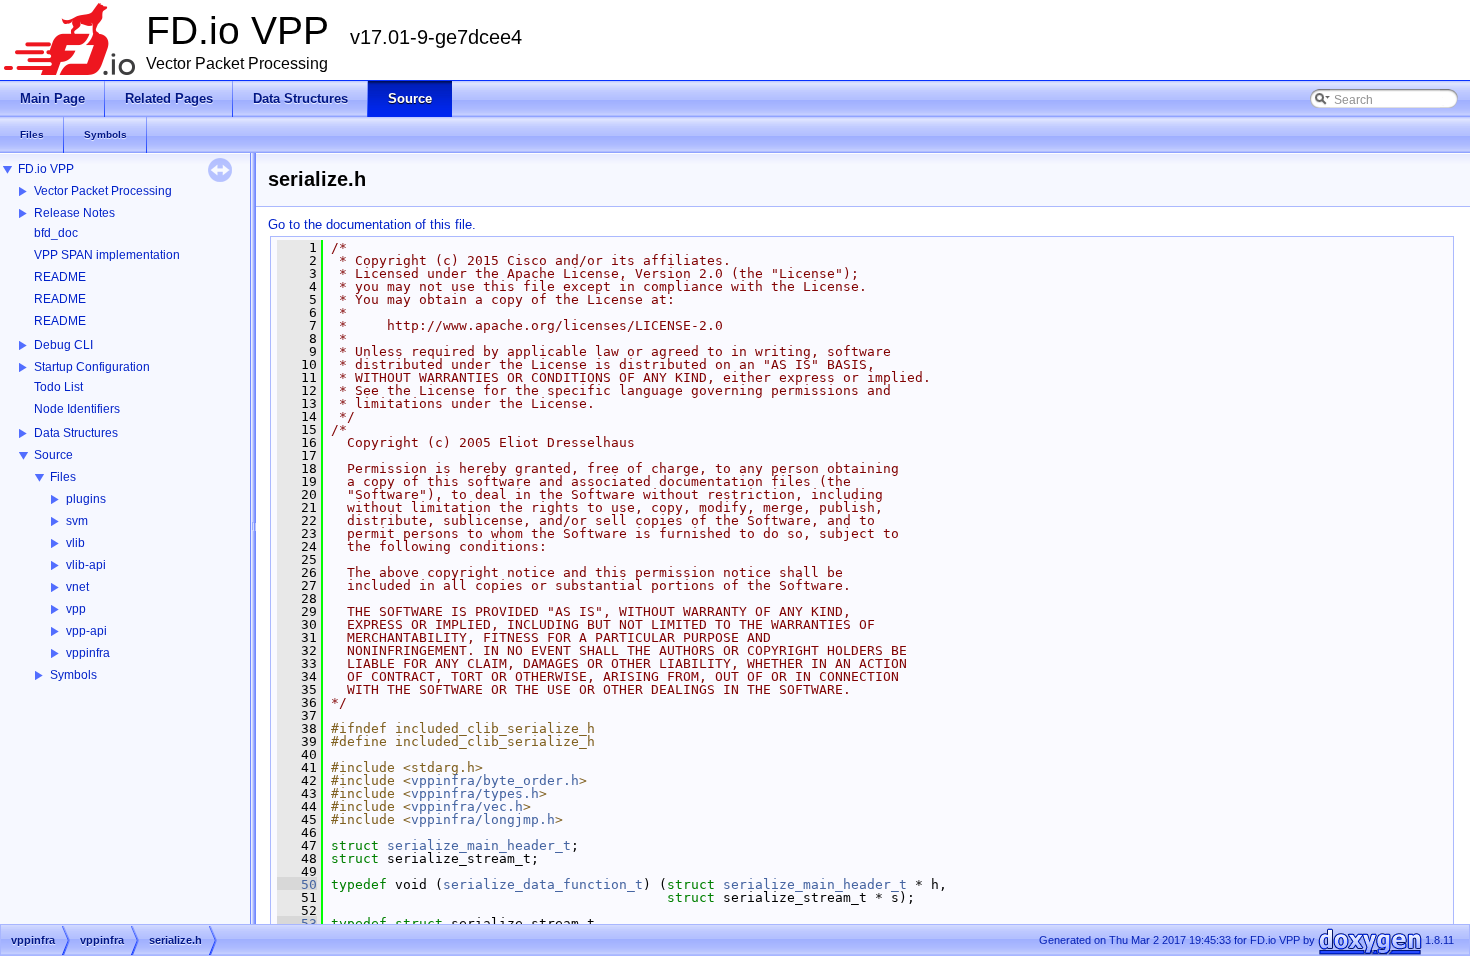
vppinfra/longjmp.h (483, 819)
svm (77, 521)
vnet (77, 587)
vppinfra (88, 653)
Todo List (58, 387)
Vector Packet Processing (103, 191)
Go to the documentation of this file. (372, 224)
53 (297, 923)
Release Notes (74, 213)
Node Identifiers (77, 409)
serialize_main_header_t (479, 845)
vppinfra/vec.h (467, 806)
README (60, 277)
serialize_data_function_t (543, 884)
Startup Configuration (92, 367)
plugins (86, 499)
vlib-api (86, 565)
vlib (75, 543)
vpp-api (86, 631)
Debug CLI (63, 345)
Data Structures (76, 433)
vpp (76, 609)
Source (53, 455)
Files (63, 477)
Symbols (73, 675)
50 (297, 884)
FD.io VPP (46, 169)
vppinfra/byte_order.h (495, 780)
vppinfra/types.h (475, 793)
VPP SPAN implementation (107, 255)
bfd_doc (56, 233)
